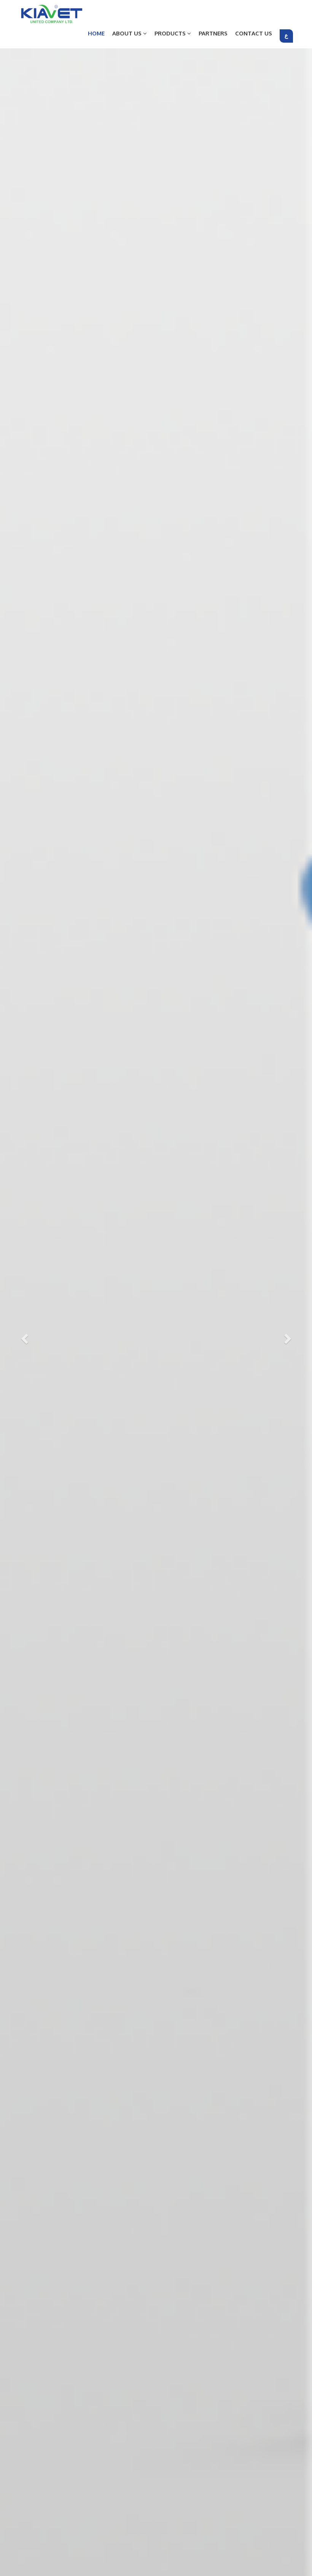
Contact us (254, 33)
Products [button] (171, 33)
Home (96, 33)
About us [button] (128, 33)
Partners (213, 33)
